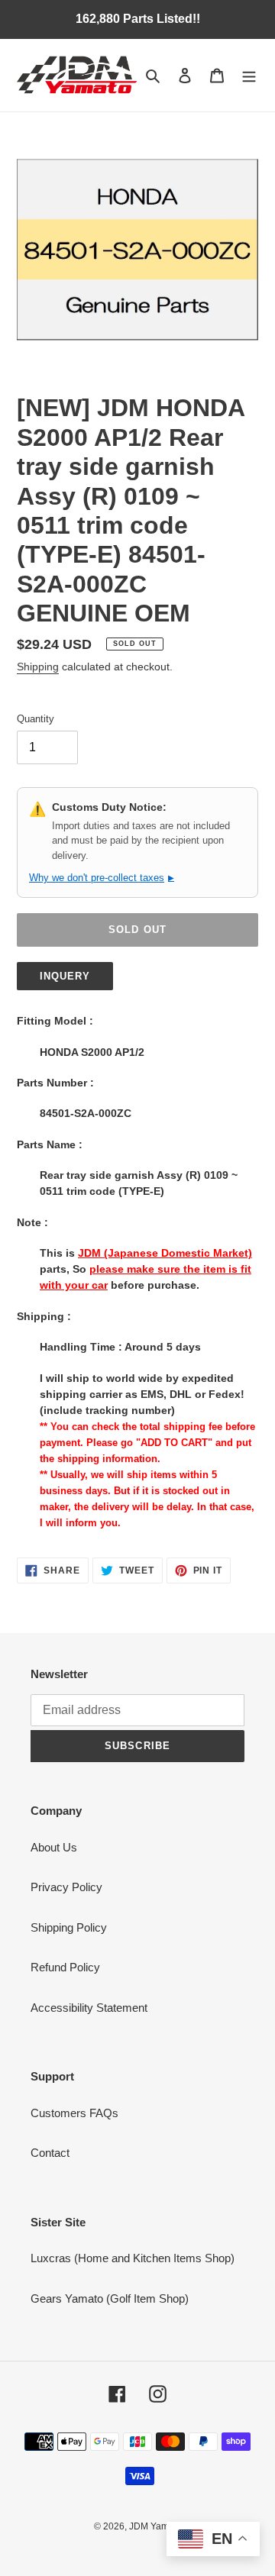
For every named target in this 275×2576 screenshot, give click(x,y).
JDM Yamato (155, 2526)
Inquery (65, 976)
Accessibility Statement (89, 2008)
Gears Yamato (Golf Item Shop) (110, 2298)
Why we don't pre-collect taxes (102, 878)
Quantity (36, 719)
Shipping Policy (69, 1927)
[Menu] (249, 75)
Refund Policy (65, 1967)
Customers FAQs (74, 2113)
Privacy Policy (66, 1887)
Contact (50, 2153)
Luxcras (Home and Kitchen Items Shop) (133, 2258)
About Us (54, 1847)
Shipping (38, 667)
